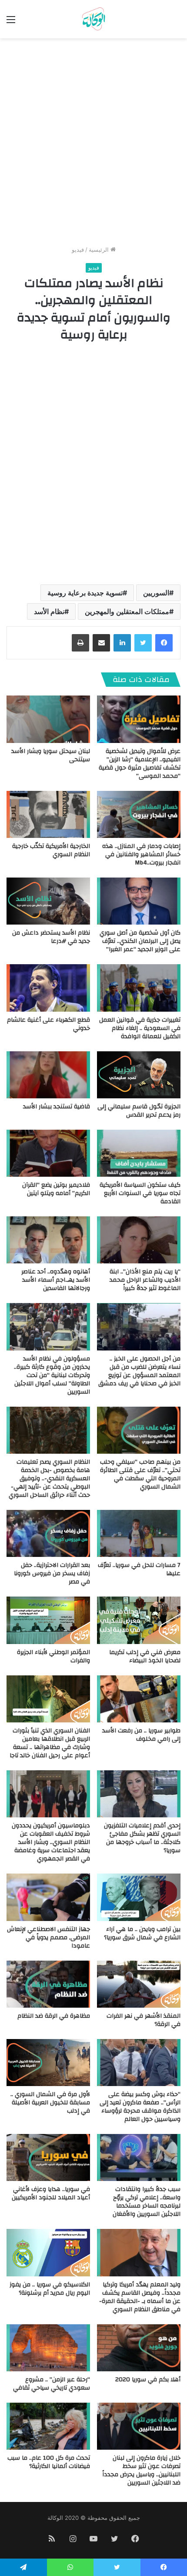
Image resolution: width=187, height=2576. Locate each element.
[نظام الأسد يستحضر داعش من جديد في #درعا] (48, 901)
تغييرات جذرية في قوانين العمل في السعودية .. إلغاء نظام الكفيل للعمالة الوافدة (140, 1028)
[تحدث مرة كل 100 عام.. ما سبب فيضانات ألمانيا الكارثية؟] (48, 2426)
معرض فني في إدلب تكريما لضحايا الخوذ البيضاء (145, 1656)
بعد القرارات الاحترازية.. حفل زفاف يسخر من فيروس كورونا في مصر (52, 1573)
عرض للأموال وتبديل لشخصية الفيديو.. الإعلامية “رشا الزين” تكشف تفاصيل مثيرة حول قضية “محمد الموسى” (140, 764)
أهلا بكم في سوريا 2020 (148, 2380)
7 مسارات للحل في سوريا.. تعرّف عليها (139, 1569)
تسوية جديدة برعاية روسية (85, 593)
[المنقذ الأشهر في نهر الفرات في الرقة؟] (139, 1984)
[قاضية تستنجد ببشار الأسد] (48, 1075)
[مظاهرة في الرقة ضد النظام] (48, 1984)
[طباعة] (80, 643)
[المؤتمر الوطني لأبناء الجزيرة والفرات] (48, 1620)
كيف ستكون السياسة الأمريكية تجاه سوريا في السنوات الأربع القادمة (140, 1193)
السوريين (156, 593)
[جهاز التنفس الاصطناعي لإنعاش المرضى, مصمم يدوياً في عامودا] (48, 1897)
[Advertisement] (93, 145)
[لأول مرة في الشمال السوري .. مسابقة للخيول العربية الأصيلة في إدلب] (48, 2063)
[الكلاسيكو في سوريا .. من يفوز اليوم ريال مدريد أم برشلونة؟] (48, 2252)
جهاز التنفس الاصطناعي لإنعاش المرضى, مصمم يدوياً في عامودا (48, 1938)
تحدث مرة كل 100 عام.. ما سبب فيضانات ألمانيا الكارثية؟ (49, 2462)
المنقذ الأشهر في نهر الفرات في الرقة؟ (144, 2020)
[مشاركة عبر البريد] (101, 643)
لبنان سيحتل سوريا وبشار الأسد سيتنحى (51, 755)
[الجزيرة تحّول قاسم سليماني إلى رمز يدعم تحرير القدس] (139, 1075)
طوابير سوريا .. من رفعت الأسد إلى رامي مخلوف (141, 1735)
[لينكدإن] (122, 643)
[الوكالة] (93, 19)
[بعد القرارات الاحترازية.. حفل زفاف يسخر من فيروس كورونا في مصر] (48, 1533)
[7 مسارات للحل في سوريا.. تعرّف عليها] (139, 1533)
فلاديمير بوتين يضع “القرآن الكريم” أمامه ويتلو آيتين (56, 1189)
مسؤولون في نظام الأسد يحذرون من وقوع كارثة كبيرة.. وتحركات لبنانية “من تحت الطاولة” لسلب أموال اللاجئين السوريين (52, 1375)
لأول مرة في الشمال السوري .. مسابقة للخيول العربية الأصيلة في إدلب (50, 2103)
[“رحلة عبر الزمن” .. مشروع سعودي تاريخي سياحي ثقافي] (48, 2348)
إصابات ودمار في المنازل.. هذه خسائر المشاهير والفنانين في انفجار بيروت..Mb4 (141, 854)
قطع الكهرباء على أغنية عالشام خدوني (48, 1024)
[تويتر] (143, 643)
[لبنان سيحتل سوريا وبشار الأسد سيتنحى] (48, 719)
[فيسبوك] (164, 643)
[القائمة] (11, 22)
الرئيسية (100, 250)
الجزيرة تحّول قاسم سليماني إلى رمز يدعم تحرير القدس (139, 1111)
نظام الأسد (49, 611)
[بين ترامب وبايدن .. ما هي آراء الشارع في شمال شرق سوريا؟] (139, 1897)
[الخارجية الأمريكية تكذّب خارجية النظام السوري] (48, 814)
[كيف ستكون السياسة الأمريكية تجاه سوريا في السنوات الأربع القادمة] (139, 1153)
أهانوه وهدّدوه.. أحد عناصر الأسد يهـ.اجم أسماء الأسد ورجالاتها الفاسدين (56, 1280)
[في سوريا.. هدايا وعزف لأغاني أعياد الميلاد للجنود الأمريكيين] (48, 2157)
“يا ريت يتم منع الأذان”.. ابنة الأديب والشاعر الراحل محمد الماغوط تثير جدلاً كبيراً (145, 1280)
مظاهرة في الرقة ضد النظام (54, 2016)
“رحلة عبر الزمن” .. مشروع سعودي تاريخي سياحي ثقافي (52, 2384)
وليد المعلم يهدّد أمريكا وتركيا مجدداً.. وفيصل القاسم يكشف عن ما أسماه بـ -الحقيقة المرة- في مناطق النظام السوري (140, 2297)
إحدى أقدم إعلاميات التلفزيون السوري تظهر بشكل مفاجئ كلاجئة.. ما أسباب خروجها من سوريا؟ (142, 1838)
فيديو (78, 250)
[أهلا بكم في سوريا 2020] (139, 2348)
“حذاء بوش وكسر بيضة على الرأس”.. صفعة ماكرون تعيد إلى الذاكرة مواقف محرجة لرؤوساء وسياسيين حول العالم (140, 2107)
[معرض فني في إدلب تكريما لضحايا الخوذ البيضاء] (139, 1620)
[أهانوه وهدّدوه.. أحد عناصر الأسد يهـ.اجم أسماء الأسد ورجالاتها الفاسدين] (48, 1240)
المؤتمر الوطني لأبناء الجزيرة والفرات (53, 1656)
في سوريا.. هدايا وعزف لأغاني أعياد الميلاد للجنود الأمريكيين (51, 2193)
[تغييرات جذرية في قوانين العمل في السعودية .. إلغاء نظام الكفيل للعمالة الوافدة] (139, 988)
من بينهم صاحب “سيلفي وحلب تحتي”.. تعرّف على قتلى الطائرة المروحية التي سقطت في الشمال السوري (140, 1474)
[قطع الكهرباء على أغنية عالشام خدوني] (48, 988)
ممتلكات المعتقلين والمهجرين (127, 611)
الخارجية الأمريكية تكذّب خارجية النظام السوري (51, 850)
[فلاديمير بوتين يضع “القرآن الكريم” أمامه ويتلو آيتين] (48, 1153)
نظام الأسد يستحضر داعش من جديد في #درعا (51, 937)
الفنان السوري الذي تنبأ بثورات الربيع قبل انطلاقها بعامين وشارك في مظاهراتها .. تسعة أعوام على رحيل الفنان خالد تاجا (50, 1743)
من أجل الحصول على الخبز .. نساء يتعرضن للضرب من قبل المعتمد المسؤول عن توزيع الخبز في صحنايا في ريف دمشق (139, 1371)
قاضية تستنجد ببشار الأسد (57, 1107)
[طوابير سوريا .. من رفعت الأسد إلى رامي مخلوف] (139, 1699)
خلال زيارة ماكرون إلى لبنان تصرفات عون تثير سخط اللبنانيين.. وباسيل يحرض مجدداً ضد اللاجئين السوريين (141, 2470)
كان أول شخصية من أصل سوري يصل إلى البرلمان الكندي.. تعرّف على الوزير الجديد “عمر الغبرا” (140, 941)
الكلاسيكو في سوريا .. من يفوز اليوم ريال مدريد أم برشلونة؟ (50, 2289)
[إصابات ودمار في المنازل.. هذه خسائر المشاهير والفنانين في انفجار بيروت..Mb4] (139, 814)
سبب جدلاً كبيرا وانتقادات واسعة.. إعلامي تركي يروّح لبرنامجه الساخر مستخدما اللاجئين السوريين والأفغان (147, 2202)
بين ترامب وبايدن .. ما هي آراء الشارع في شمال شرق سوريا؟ (142, 1933)
